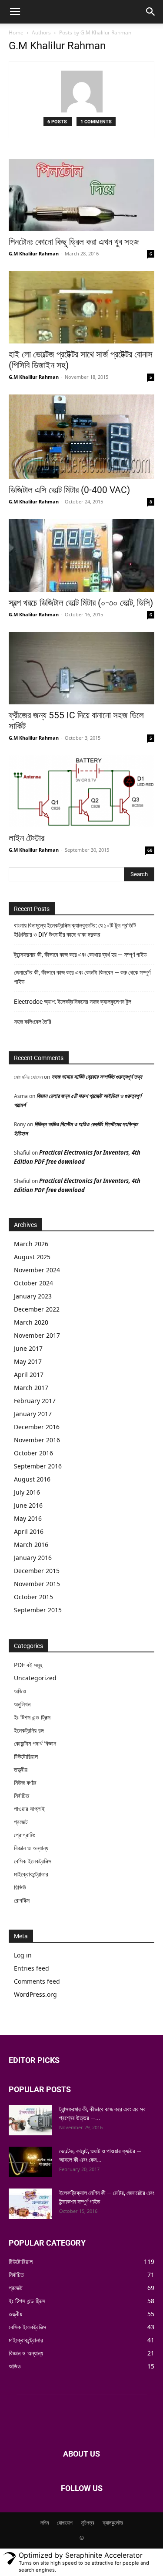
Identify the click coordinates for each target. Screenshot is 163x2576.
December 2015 (37, 1571)
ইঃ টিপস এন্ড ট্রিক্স (32, 1717)
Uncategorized (35, 1678)
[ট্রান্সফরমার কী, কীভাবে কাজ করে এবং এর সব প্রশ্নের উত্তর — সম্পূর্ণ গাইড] (30, 2120)
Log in (23, 1955)
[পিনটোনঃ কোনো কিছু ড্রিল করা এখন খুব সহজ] (81, 195)
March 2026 (31, 1244)
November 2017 (37, 1335)
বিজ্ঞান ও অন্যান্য (31, 1848)
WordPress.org (35, 1994)
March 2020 (31, 1322)
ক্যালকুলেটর (113, 2523)
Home (16, 32)
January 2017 (33, 1414)
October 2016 (33, 1453)
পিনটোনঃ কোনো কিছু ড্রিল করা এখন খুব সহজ (74, 242)
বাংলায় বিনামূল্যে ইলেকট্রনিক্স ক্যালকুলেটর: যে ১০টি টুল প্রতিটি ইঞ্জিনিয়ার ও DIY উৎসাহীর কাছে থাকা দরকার (75, 930)
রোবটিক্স (22, 1900)
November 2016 (37, 1440)
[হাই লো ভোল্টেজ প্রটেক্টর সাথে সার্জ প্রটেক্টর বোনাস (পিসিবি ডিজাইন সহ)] (81, 307)
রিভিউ (20, 1887)
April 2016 (29, 1531)
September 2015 (38, 1610)
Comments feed (37, 1981)
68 (150, 850)
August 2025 (32, 1257)
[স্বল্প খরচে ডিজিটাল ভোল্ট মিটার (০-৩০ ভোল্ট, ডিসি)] (81, 556)
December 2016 (37, 1427)
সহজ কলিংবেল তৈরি (33, 1022)
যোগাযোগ (65, 2523)
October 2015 (33, 1597)
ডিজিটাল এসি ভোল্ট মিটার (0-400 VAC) (69, 490)
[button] (15, 12)
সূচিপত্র (88, 2523)
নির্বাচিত (22, 1796)
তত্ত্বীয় (21, 1769)
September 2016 (38, 1466)
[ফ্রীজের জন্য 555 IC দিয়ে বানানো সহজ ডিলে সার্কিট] (81, 668)
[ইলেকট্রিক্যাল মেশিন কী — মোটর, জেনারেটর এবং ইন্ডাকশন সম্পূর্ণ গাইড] (30, 2204)
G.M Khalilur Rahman (34, 253)
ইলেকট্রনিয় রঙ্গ (29, 1730)
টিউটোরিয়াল (26, 1756)
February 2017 (35, 1401)
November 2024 (37, 1270)
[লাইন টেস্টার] (81, 791)
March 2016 (31, 1545)
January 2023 (33, 1296)
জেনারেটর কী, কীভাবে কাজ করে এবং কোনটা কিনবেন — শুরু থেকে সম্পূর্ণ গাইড (82, 977)
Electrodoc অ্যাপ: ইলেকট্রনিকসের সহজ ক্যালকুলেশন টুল (73, 1002)
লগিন (45, 2523)
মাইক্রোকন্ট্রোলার (31, 1874)
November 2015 (37, 1584)
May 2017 (28, 1361)
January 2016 (33, 1558)
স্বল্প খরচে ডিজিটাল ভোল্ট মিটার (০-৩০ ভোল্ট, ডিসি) (81, 603)
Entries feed (32, 1968)
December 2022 (37, 1309)
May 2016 (28, 1518)
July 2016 (27, 1492)
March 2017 (31, 1388)
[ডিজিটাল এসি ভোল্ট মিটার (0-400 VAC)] (81, 437)
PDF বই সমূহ (28, 1665)
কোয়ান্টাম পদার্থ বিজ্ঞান (35, 1743)
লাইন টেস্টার (27, 838)
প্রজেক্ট (21, 1822)
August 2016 (32, 1479)
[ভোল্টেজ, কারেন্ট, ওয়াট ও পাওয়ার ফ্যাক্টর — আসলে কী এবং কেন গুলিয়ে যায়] (30, 2162)
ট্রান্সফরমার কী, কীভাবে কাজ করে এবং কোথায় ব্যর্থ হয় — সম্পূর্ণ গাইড (80, 955)
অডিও (20, 1691)
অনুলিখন (22, 1704)
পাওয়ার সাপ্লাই (29, 1809)
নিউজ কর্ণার (25, 1782)
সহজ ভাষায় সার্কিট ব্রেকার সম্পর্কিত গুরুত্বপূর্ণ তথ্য (97, 1077)
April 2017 (29, 1375)
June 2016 (28, 1505)
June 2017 (28, 1348)
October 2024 (33, 1283)
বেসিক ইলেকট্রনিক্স (33, 1861)
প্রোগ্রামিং (25, 1835)
